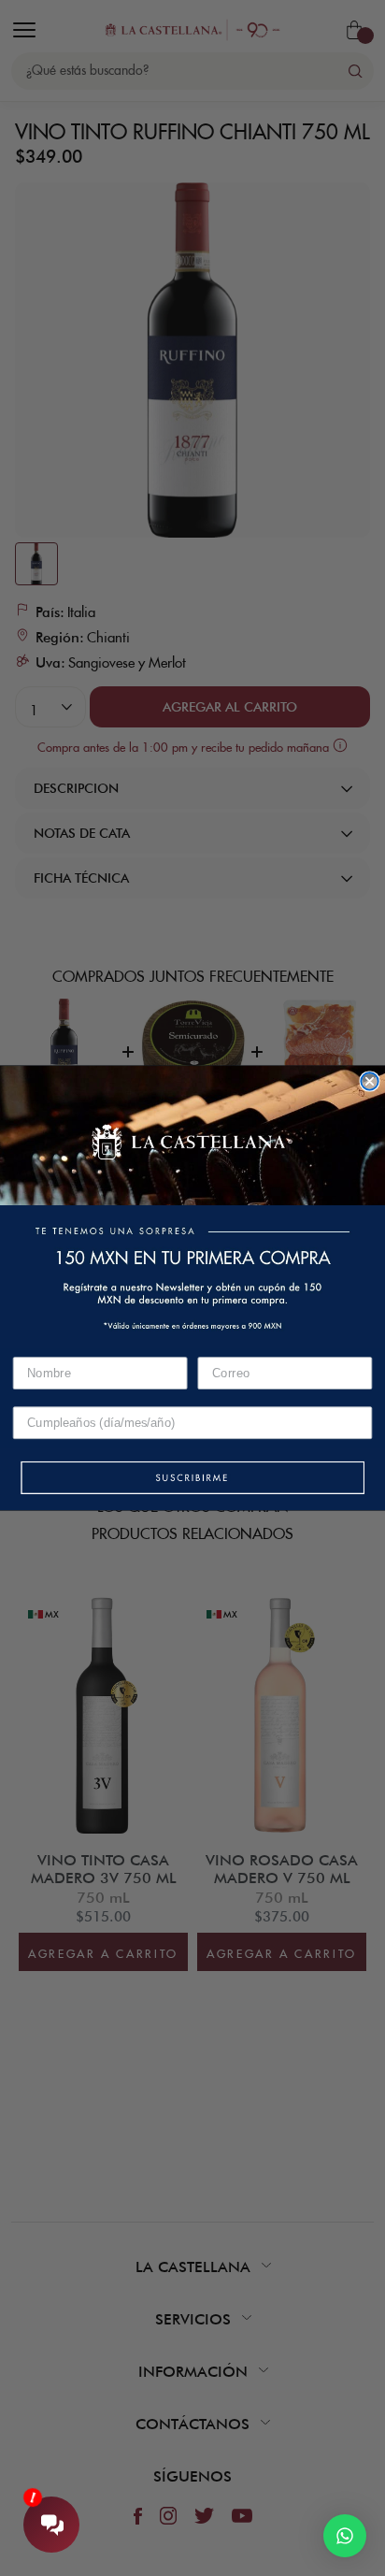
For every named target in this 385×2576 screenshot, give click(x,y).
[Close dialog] (369, 1081)
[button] (192, 1479)
